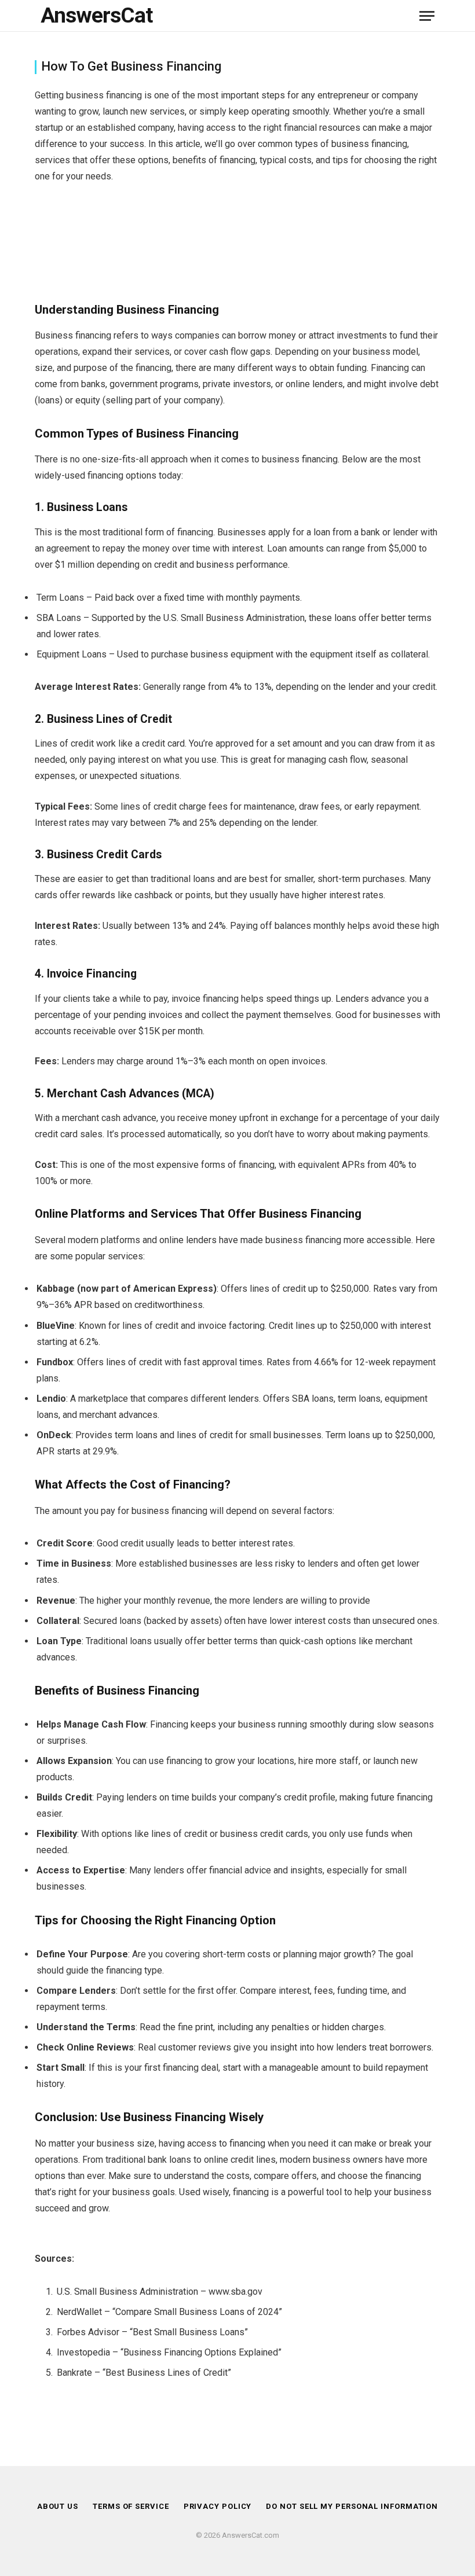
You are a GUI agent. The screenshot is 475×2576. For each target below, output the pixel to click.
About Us (58, 2506)
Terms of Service (131, 2506)
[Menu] (427, 16)
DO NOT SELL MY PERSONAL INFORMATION (352, 2506)
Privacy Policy (218, 2506)
